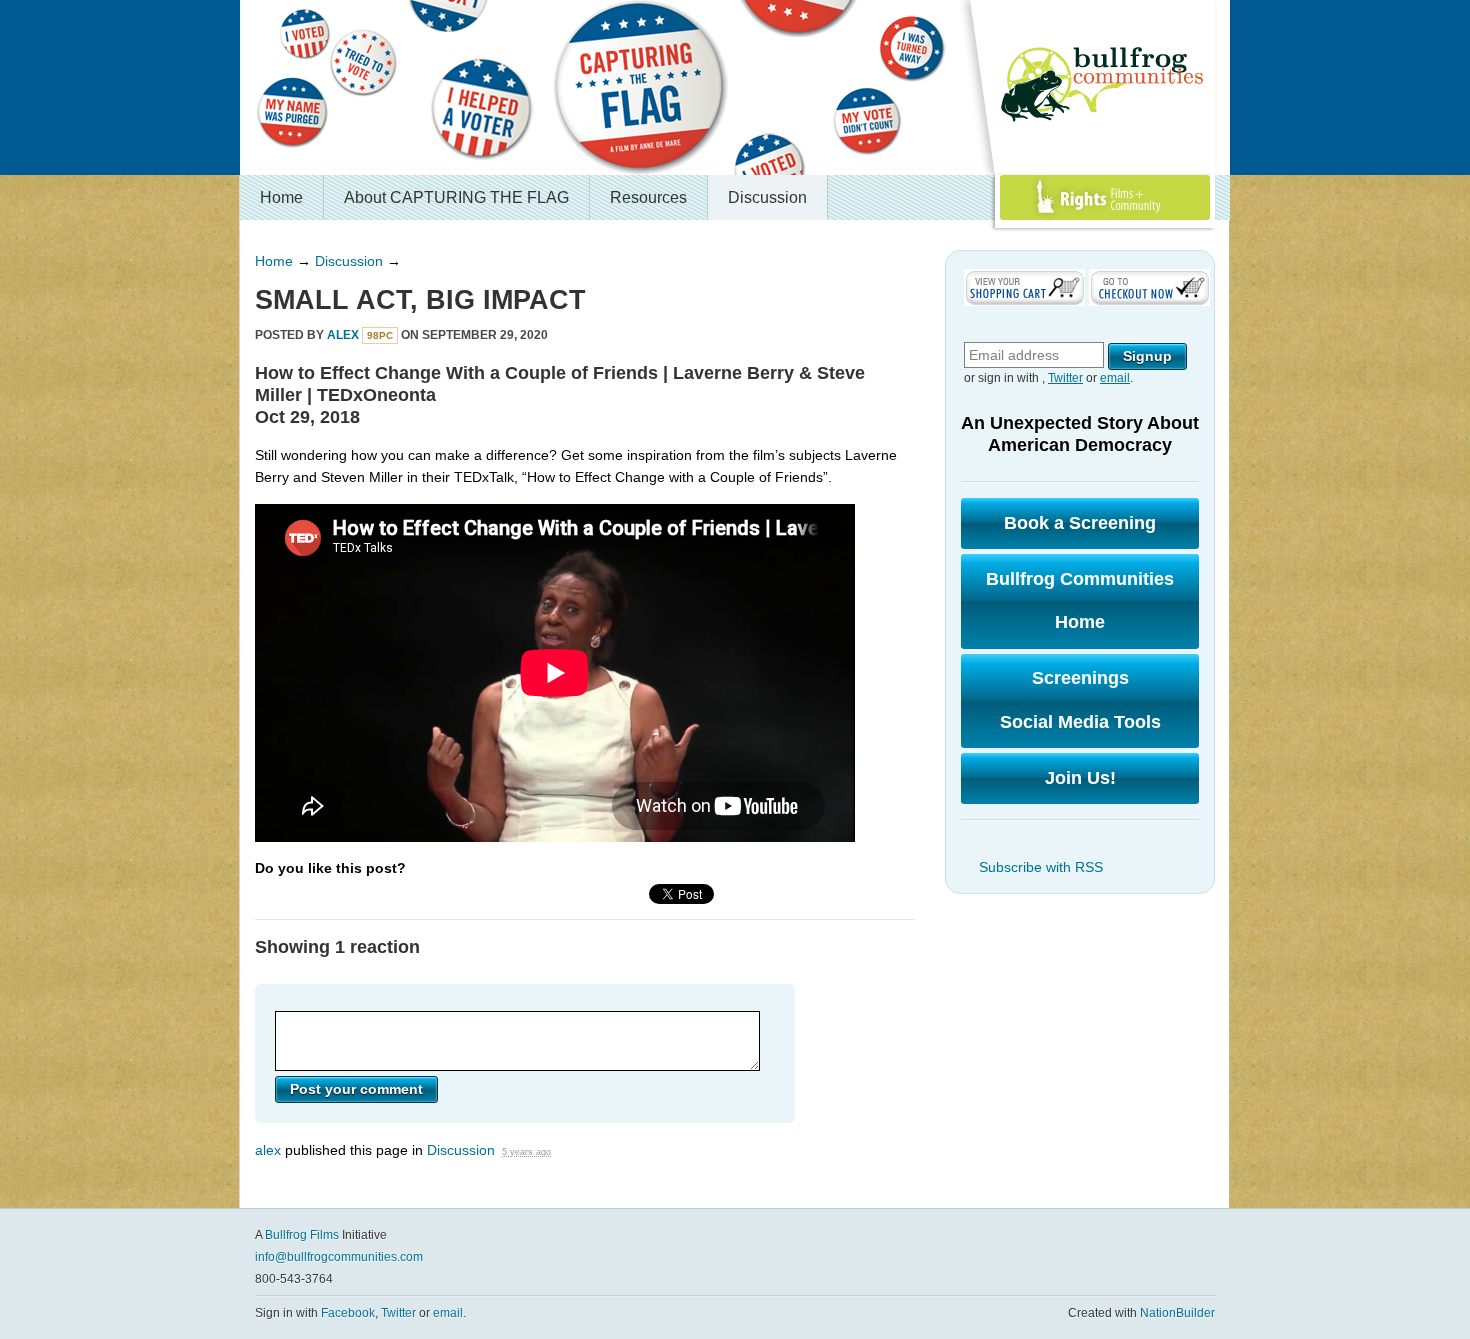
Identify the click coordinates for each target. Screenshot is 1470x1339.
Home (281, 197)
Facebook (348, 1313)
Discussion (767, 197)
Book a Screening (1080, 523)
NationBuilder (1177, 1313)
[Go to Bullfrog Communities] (1105, 85)
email (1115, 378)
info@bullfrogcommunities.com (339, 1257)
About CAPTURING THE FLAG (456, 197)
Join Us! (1080, 778)
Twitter (1065, 378)
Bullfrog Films (302, 1235)
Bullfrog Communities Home (1080, 601)
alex (343, 335)
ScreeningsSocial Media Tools (1080, 700)
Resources (648, 197)
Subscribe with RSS (1041, 867)
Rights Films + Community (1058, 219)
